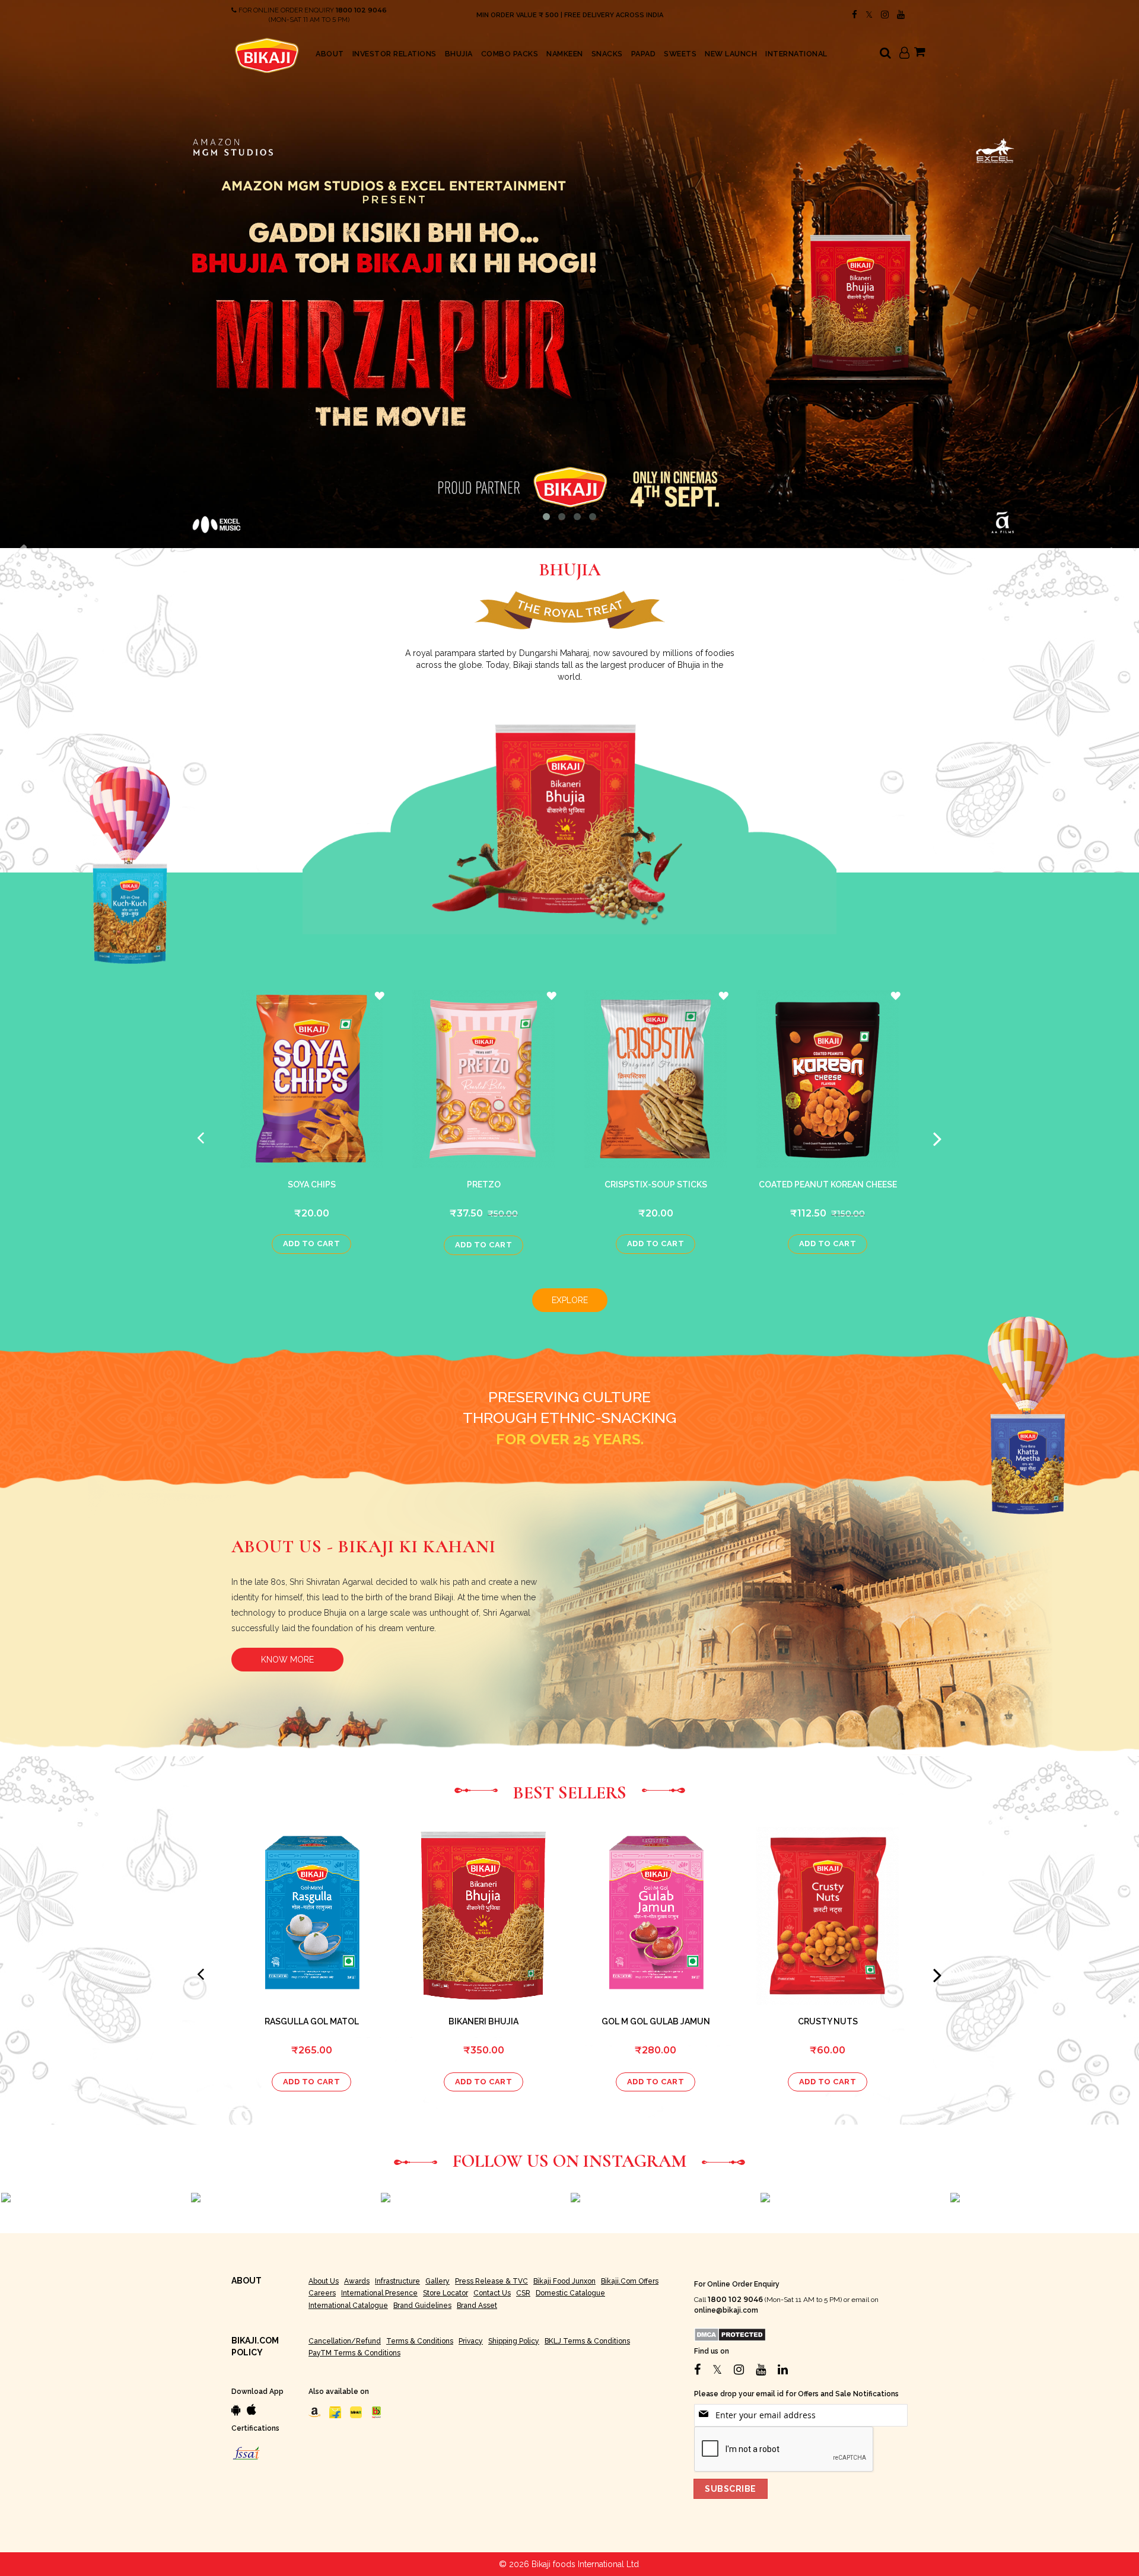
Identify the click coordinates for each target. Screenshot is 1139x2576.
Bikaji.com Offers (630, 2281)
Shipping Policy (514, 2341)
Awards (357, 2281)
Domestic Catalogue (570, 2293)
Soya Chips (312, 1184)
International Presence (379, 2293)
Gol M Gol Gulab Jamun (656, 2021)
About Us (324, 2281)
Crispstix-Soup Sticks (656, 1184)
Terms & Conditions (420, 2341)
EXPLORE (570, 1300)
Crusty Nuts (828, 2021)
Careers (322, 2293)
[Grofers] (356, 2412)
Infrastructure (397, 2281)
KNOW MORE (287, 1660)
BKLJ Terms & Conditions (587, 2341)
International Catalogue (348, 2306)
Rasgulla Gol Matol (312, 2021)
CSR (523, 2293)
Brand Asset (477, 2306)
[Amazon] (314, 2412)
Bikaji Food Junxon (564, 2281)
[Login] (904, 54)
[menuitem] (330, 54)
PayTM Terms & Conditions (354, 2353)
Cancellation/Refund (345, 2341)
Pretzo (484, 1184)
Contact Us (492, 2293)
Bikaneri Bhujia (483, 2021)
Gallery (438, 2281)
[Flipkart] (335, 2412)
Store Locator (446, 2293)
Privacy (471, 2341)
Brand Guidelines (422, 2306)
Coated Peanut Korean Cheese (828, 1184)
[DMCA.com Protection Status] (730, 2334)
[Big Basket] (377, 2412)
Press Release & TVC (491, 2281)
